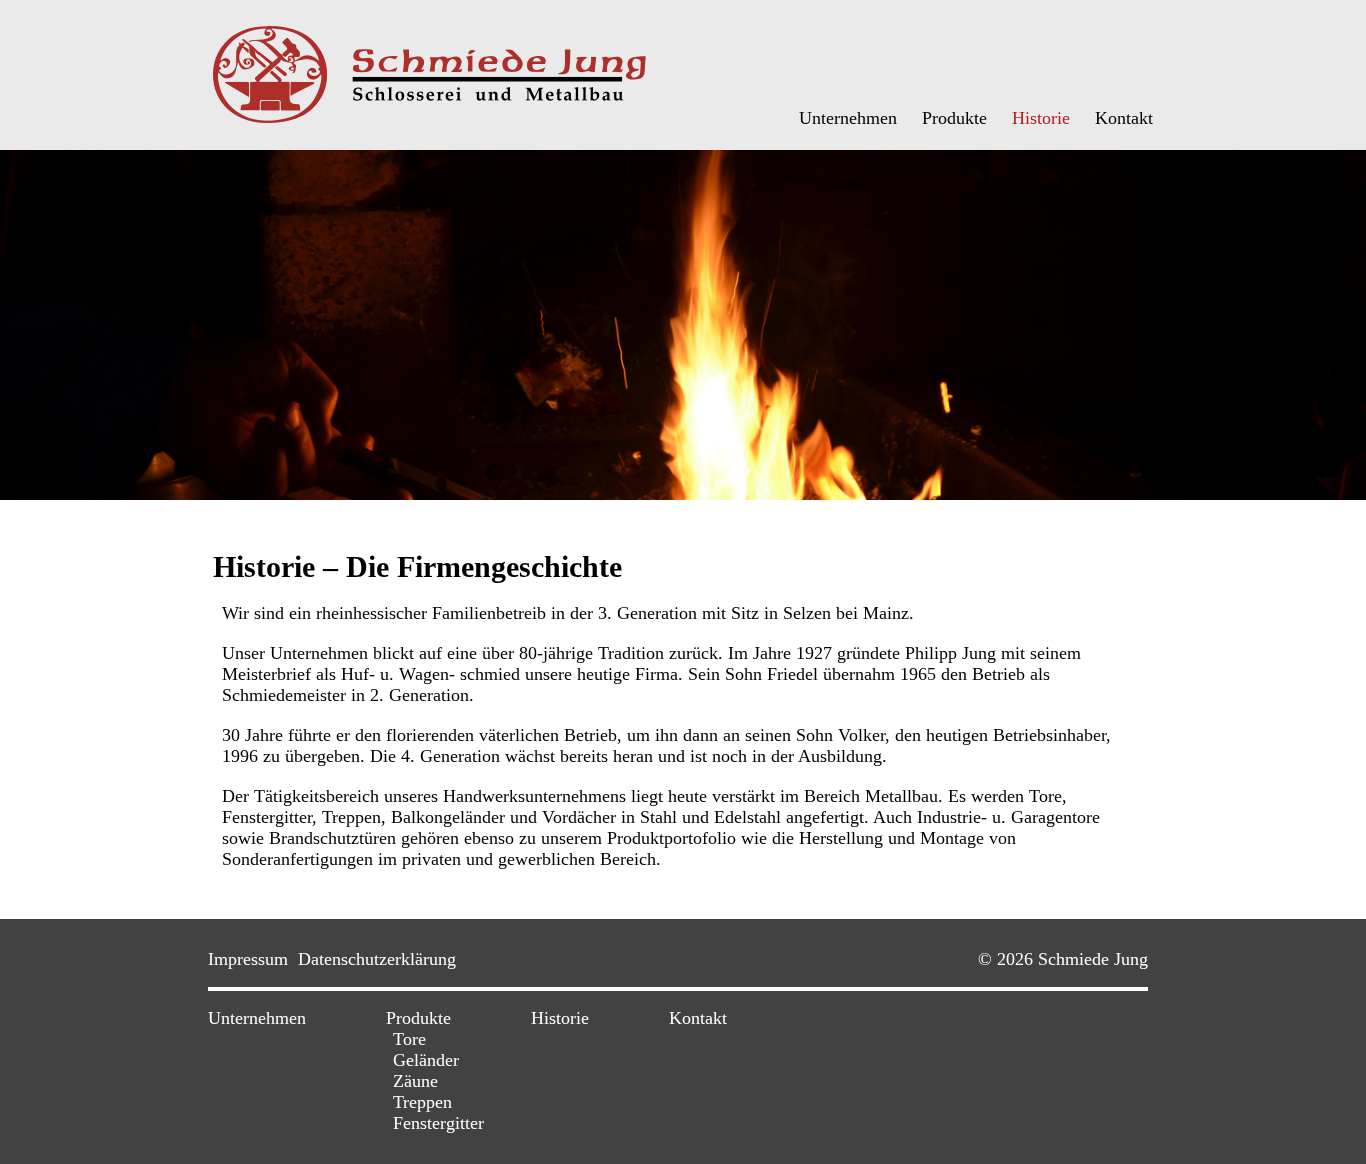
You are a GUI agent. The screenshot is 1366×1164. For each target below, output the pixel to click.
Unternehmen (848, 118)
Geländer (426, 1060)
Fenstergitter (438, 1123)
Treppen (422, 1102)
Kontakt (1124, 118)
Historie (1041, 118)
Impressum (248, 959)
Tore (409, 1039)
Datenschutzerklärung (377, 959)
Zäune (415, 1081)
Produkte (954, 118)
